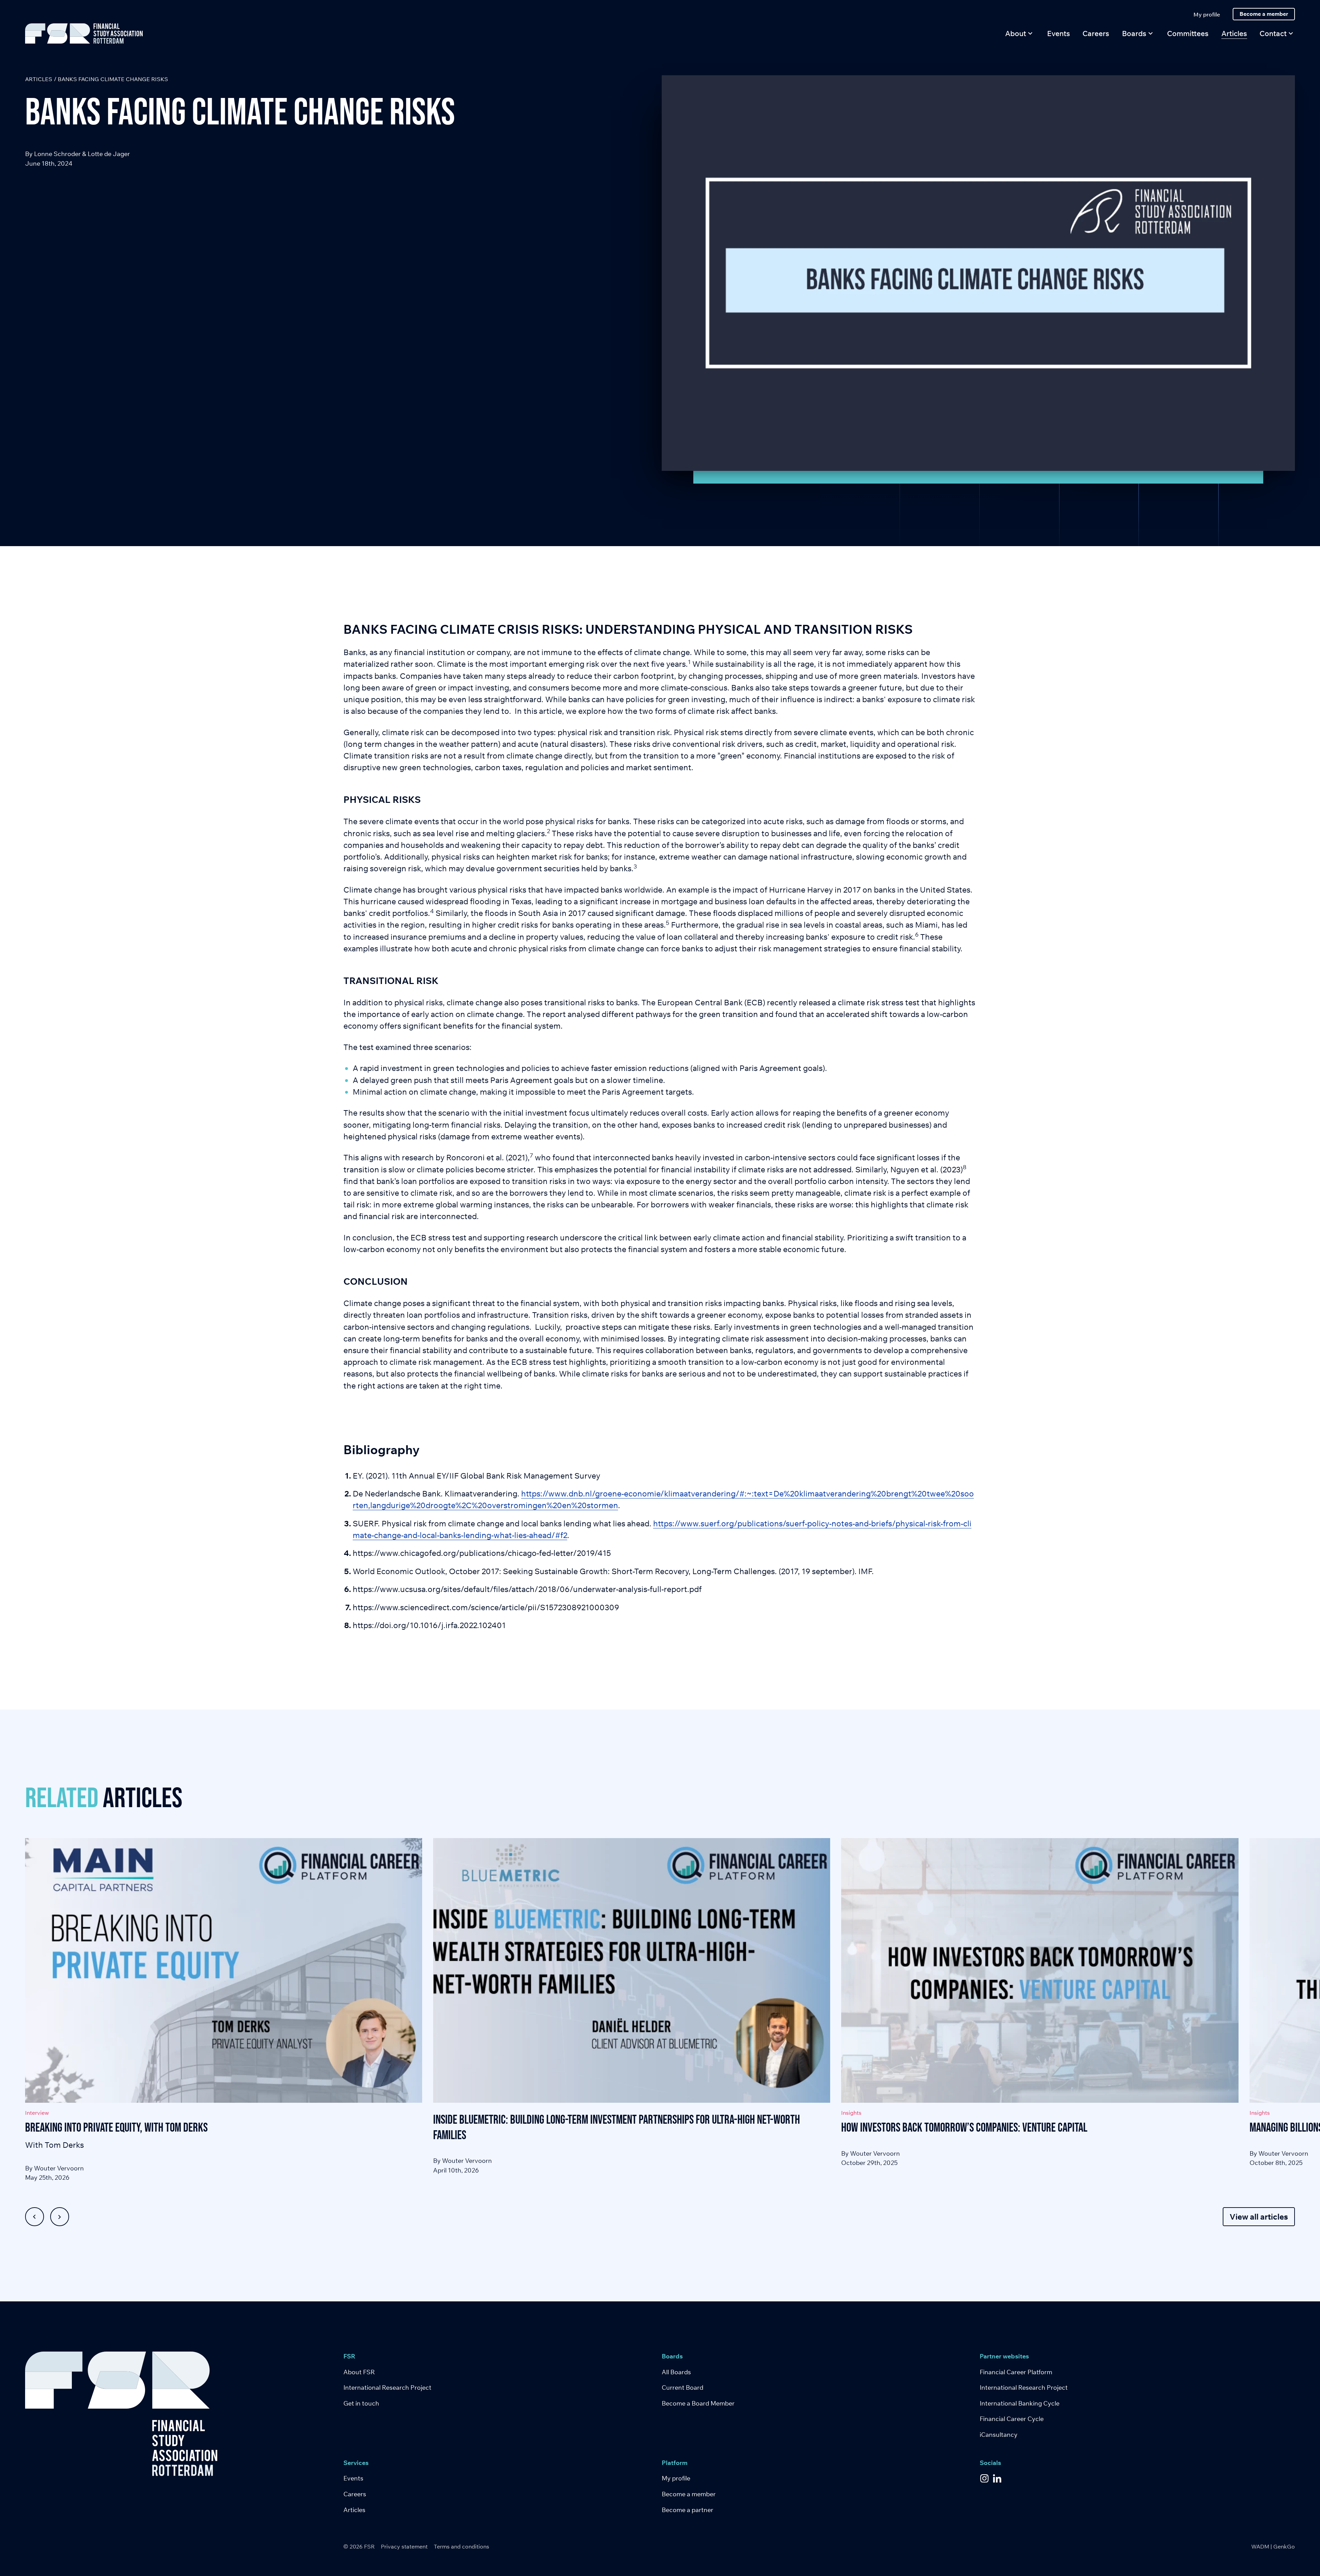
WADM (1260, 2546)
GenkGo (1284, 2546)
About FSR (359, 2372)
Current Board (683, 2387)
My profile (676, 2478)
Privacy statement (404, 2546)
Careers (355, 2494)
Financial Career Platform (1016, 2372)
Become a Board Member (698, 2403)
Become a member (689, 2494)
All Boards (676, 2372)
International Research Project (387, 2387)
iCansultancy (999, 2435)
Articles (39, 79)
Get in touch (361, 2403)
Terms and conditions (461, 2546)
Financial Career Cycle (1012, 2419)
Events (353, 2478)
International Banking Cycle (1020, 2403)
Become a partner (687, 2510)
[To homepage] (84, 34)
